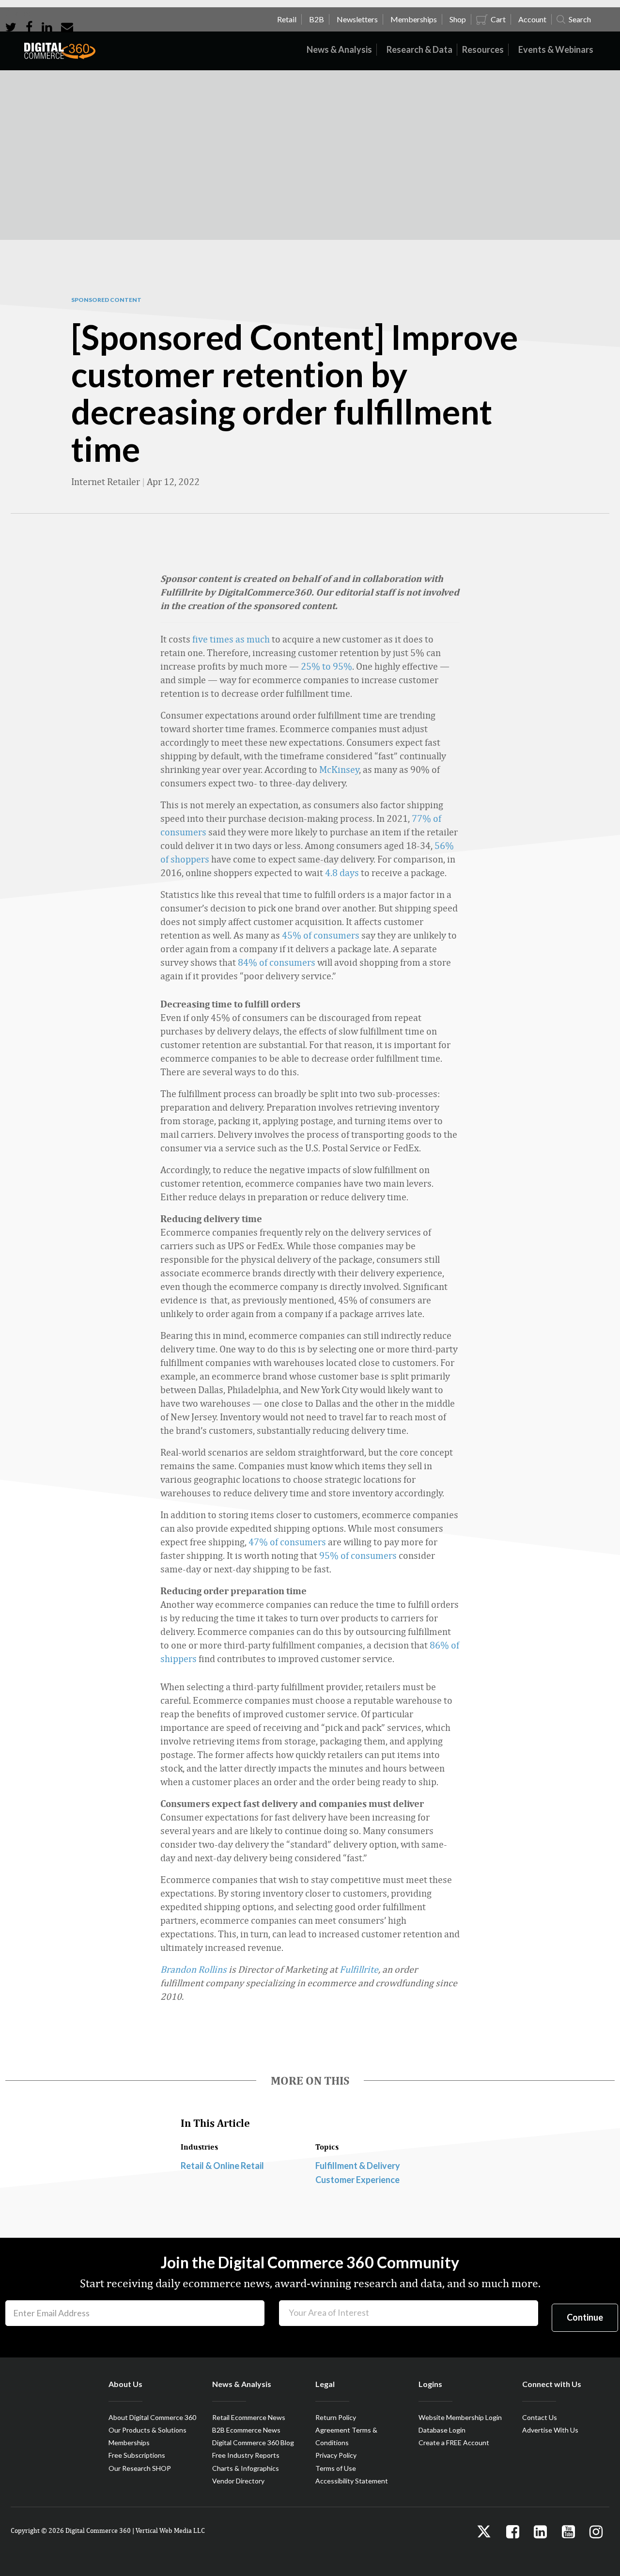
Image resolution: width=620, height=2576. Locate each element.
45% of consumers (321, 935)
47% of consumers (287, 1542)
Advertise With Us (550, 2430)
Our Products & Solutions (147, 2430)
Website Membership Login (460, 2417)
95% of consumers (358, 1555)
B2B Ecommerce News (246, 2430)
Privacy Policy (336, 2455)
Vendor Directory (238, 2481)
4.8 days (342, 872)
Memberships (129, 2442)
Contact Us (540, 2417)
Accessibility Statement (352, 2481)
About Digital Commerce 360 (152, 2417)
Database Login (442, 2430)
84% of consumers (277, 962)
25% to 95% (326, 666)
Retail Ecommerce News (249, 2417)
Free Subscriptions (137, 2455)
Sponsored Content (106, 300)
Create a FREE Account (454, 2442)
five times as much (231, 639)
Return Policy (336, 2417)
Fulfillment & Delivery (358, 2166)
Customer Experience (357, 2180)
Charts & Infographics (246, 2468)
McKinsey (339, 769)
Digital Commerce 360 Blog (253, 2442)
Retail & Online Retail (222, 2166)
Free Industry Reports (246, 2455)
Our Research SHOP (140, 2468)
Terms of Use (336, 2468)
